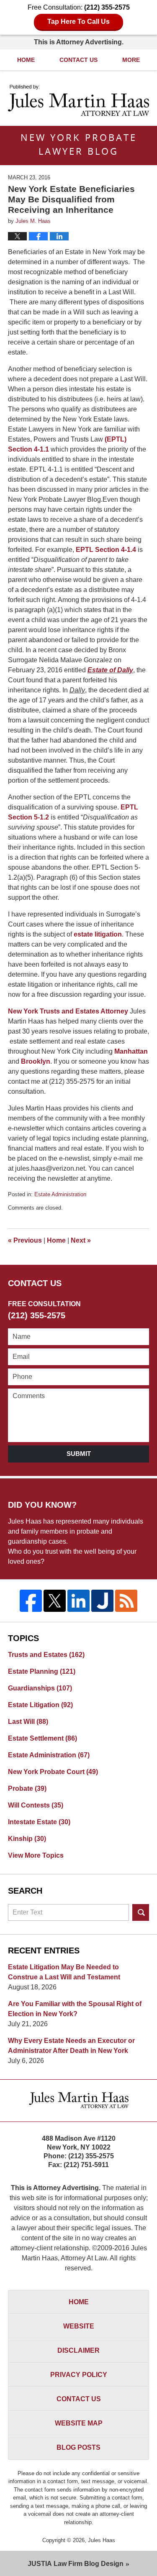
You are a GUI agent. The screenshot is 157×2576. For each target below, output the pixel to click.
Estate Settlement (42, 1738)
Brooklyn (36, 1061)
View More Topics (36, 1855)
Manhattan (131, 1051)
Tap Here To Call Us (78, 22)
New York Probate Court (53, 1772)
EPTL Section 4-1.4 (106, 550)
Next (81, 1240)
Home (26, 60)
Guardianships (40, 1688)
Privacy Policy (79, 2375)
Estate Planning (42, 1671)
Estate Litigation (40, 1705)
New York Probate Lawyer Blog (79, 100)
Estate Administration (60, 1194)
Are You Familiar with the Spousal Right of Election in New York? (75, 2009)
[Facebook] (31, 1601)
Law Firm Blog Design (76, 2564)
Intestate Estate (39, 1822)
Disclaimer (78, 2350)
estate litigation (98, 934)
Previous (25, 1240)
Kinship (27, 1839)
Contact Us (78, 60)
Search (141, 1912)
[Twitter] (55, 1601)
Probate (27, 1788)
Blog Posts (78, 2447)
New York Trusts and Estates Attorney (68, 1011)
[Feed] (126, 1601)
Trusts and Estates (46, 1655)
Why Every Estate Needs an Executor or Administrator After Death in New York (71, 2046)
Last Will (28, 1722)
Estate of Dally (110, 670)
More (131, 60)
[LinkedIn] (78, 1601)
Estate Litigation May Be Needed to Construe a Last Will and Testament (64, 1972)
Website (79, 2326)
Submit (79, 1454)
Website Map (79, 2423)
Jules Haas (102, 2540)
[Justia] (102, 1601)
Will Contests (36, 1805)
